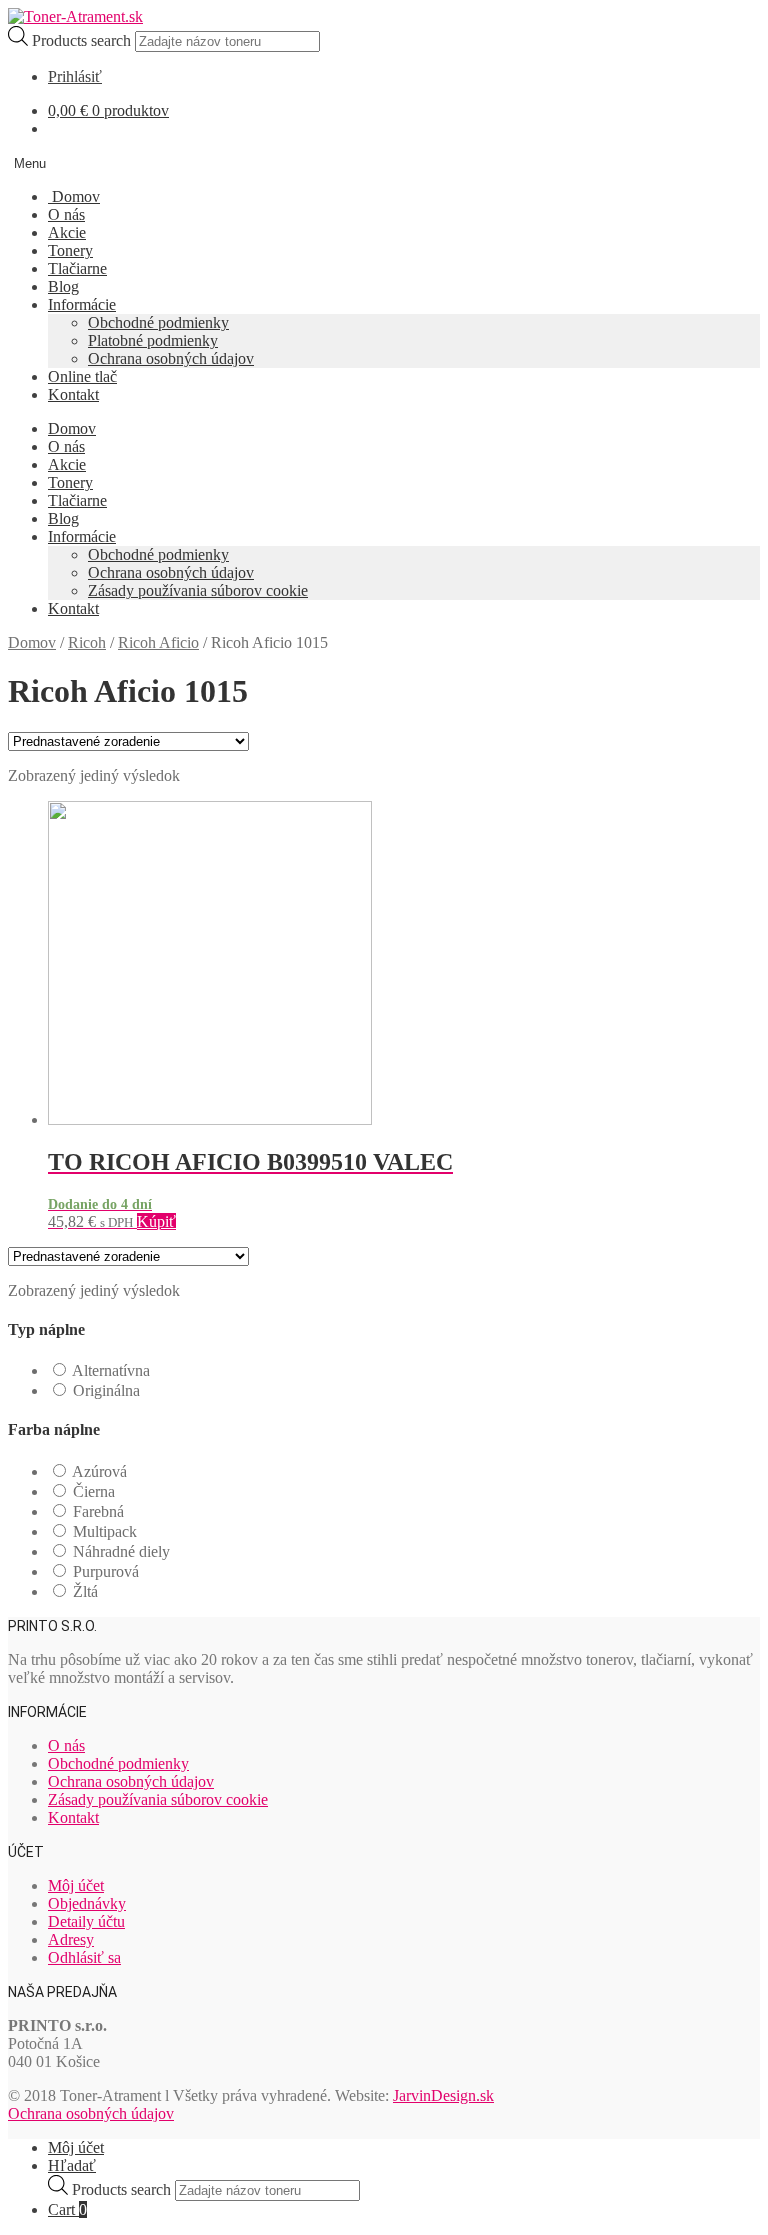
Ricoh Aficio (158, 642)
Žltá (85, 1591)
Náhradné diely (121, 1551)
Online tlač (82, 376)
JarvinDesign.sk (443, 2095)
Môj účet (76, 1885)
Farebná (98, 1511)
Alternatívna (111, 1370)
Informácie (82, 304)
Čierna (94, 1491)
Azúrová (99, 1471)
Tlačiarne (77, 268)
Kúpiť (156, 1221)
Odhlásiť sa (84, 1957)
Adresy (71, 1939)
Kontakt (73, 394)
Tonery (70, 250)
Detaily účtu (86, 1921)
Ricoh (87, 642)
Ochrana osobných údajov (171, 358)
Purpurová (106, 1571)
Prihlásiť (75, 76)
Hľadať (72, 2165)
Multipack (105, 1531)
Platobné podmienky (153, 340)
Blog (63, 286)
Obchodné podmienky (158, 322)
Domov (74, 196)
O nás (66, 214)
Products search (83, 40)
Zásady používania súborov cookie (198, 590)
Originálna (106, 1390)
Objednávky (87, 1903)
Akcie (67, 232)
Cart (67, 2209)
